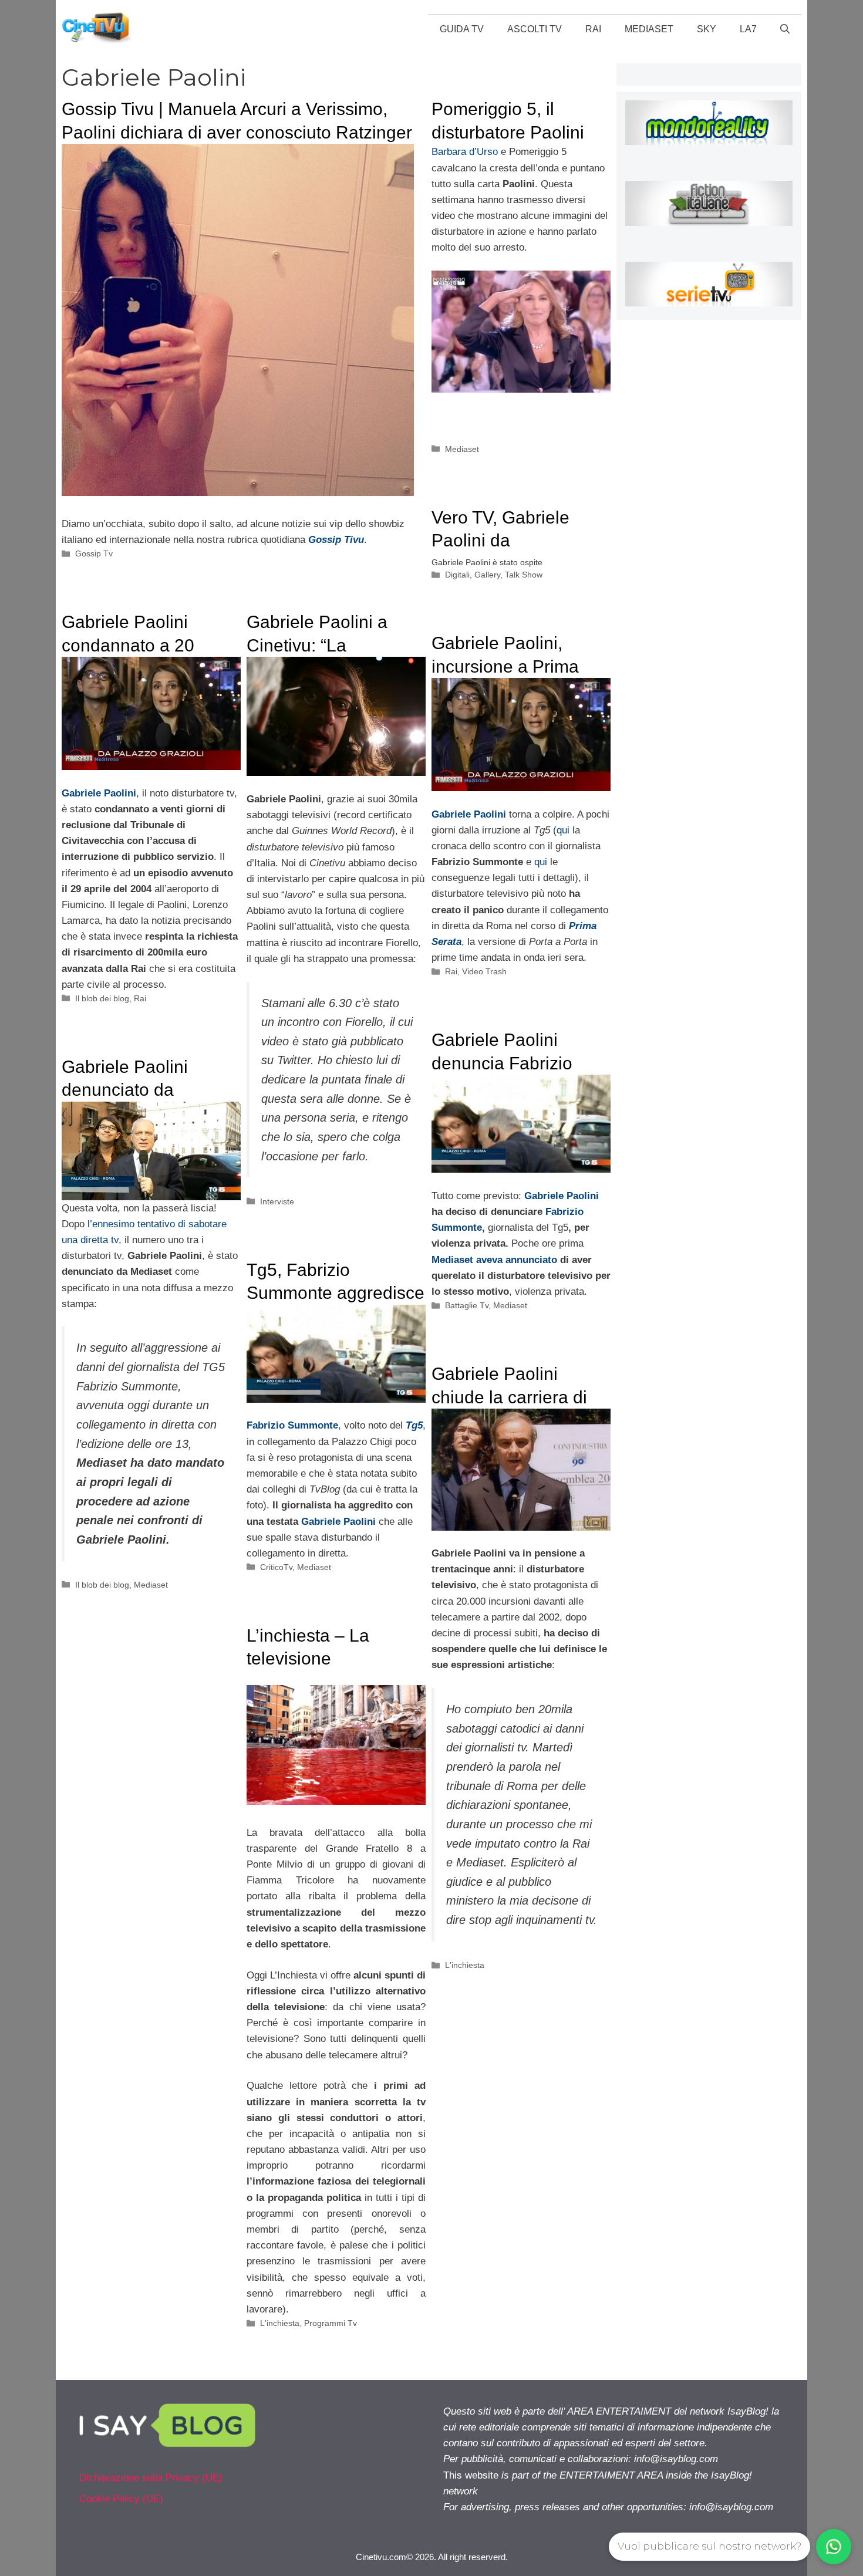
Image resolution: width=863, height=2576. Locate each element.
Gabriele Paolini (469, 814)
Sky (707, 29)
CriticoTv (276, 1567)
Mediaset (649, 29)
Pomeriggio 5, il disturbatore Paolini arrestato (508, 132)
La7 (748, 29)
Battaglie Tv (467, 1305)
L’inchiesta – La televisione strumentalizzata (311, 1659)
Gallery (487, 575)
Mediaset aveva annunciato (496, 1260)
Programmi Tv (331, 2323)
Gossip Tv (94, 553)
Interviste (277, 1201)
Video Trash (484, 971)
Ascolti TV (535, 29)
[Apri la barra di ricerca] (785, 29)
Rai (593, 29)
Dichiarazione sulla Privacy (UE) (151, 2478)
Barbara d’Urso (465, 152)
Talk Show (524, 575)
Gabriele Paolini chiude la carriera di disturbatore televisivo (518, 1397)
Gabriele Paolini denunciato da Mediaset (125, 1090)
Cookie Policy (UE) (121, 2499)
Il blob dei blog (102, 998)
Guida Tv (462, 29)
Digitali (457, 575)
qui (563, 830)
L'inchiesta (465, 1965)
